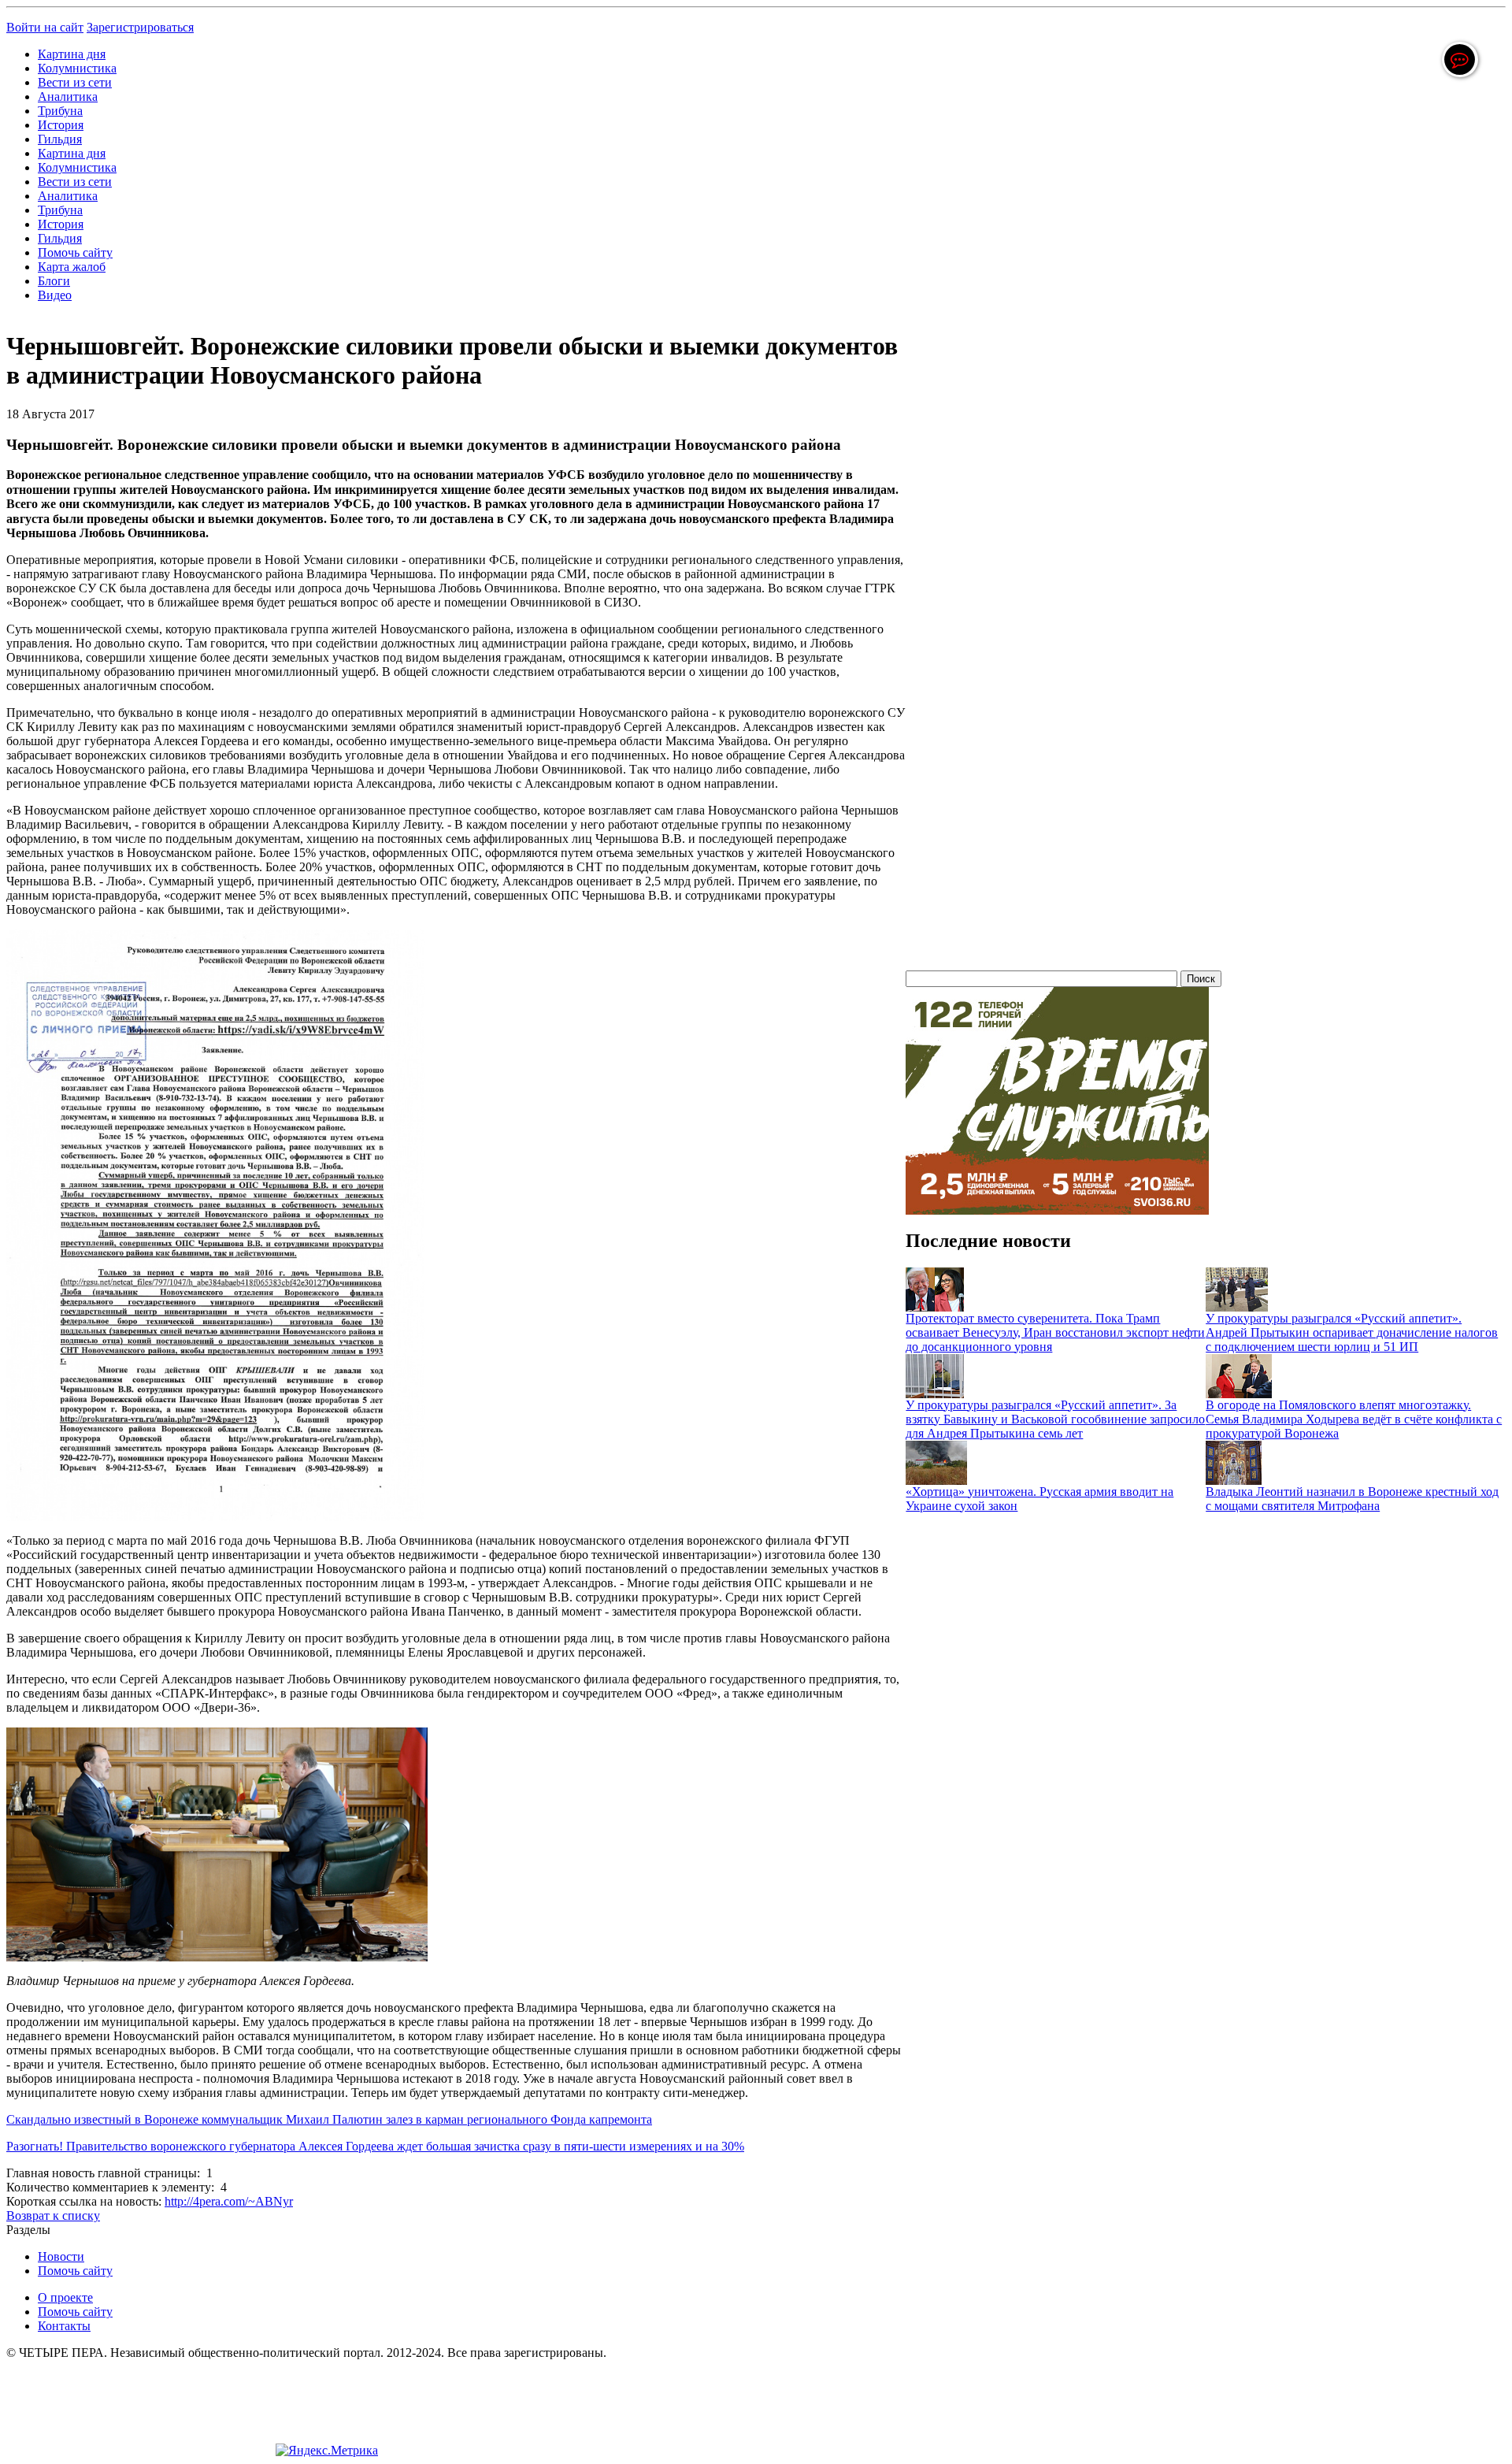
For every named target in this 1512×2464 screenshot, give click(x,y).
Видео (55, 295)
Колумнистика (77, 68)
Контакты (64, 2326)
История (61, 125)
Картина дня (72, 54)
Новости (61, 2256)
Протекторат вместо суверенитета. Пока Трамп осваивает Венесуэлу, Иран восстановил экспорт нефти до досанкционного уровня (1055, 1332)
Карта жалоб (72, 267)
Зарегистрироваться (140, 27)
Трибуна (60, 111)
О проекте (65, 2297)
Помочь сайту (75, 252)
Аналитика (68, 96)
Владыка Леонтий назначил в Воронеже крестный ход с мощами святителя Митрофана (1352, 1499)
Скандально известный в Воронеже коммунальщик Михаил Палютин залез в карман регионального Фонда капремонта (329, 2119)
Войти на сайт (45, 27)
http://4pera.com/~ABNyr (229, 2201)
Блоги (54, 281)
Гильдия (60, 139)
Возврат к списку (53, 2215)
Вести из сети (75, 82)
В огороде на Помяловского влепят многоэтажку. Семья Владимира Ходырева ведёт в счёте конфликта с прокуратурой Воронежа (1354, 1419)
